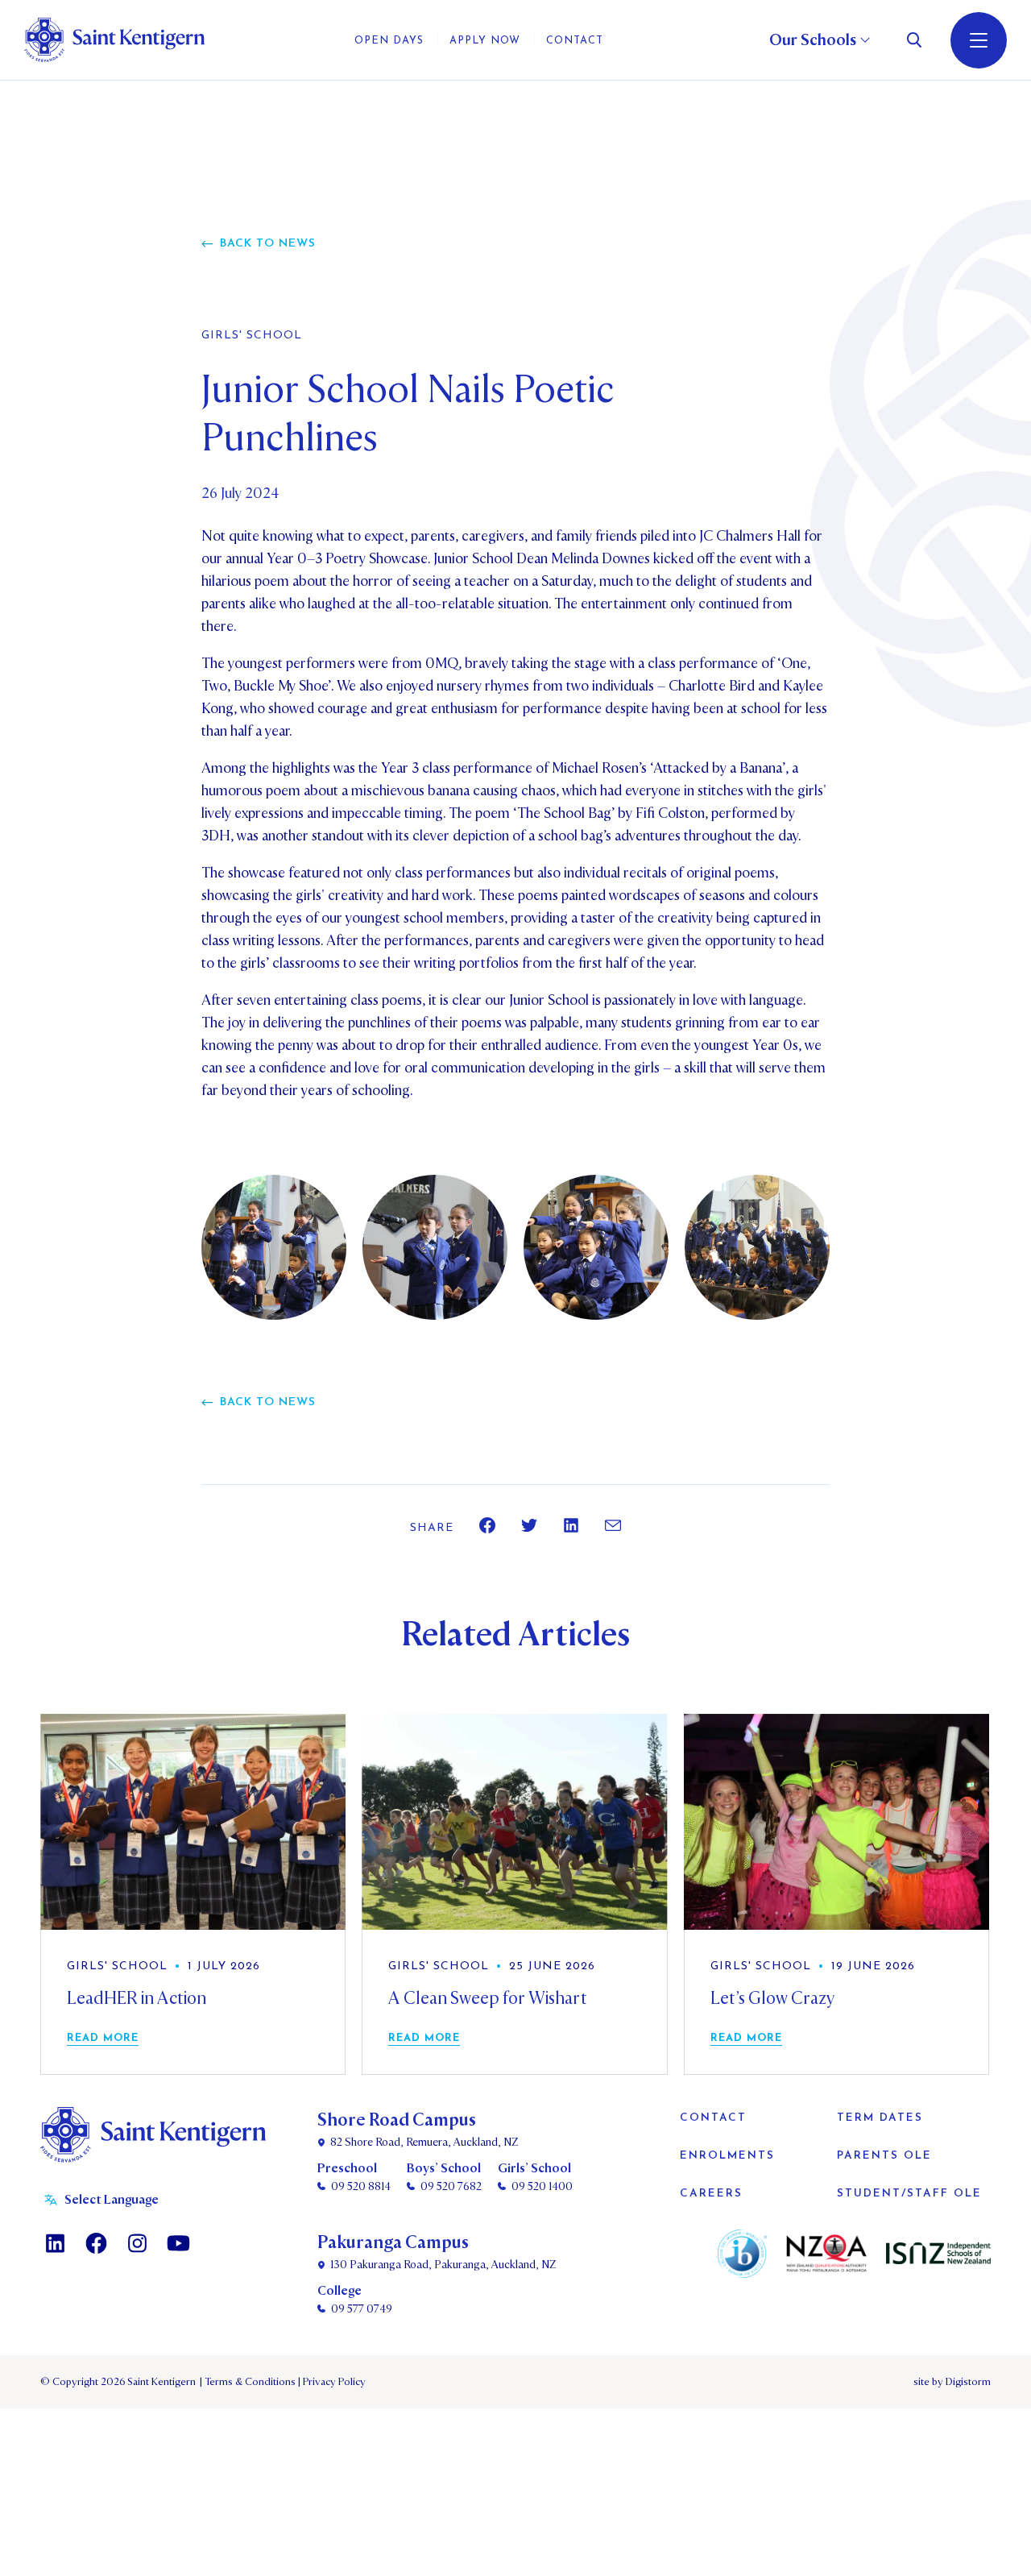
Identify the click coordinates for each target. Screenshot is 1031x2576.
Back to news (268, 244)
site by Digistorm (952, 2382)
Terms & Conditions (249, 2382)
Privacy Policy (332, 2382)
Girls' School (252, 336)
